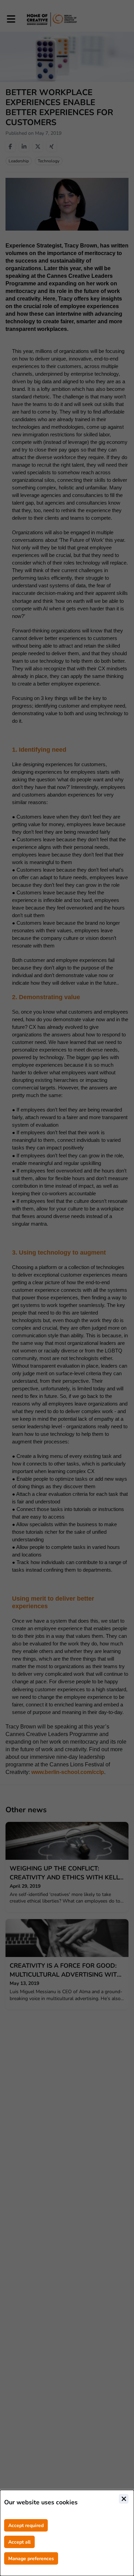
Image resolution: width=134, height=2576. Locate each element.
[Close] (124, 2499)
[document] (67, 2533)
